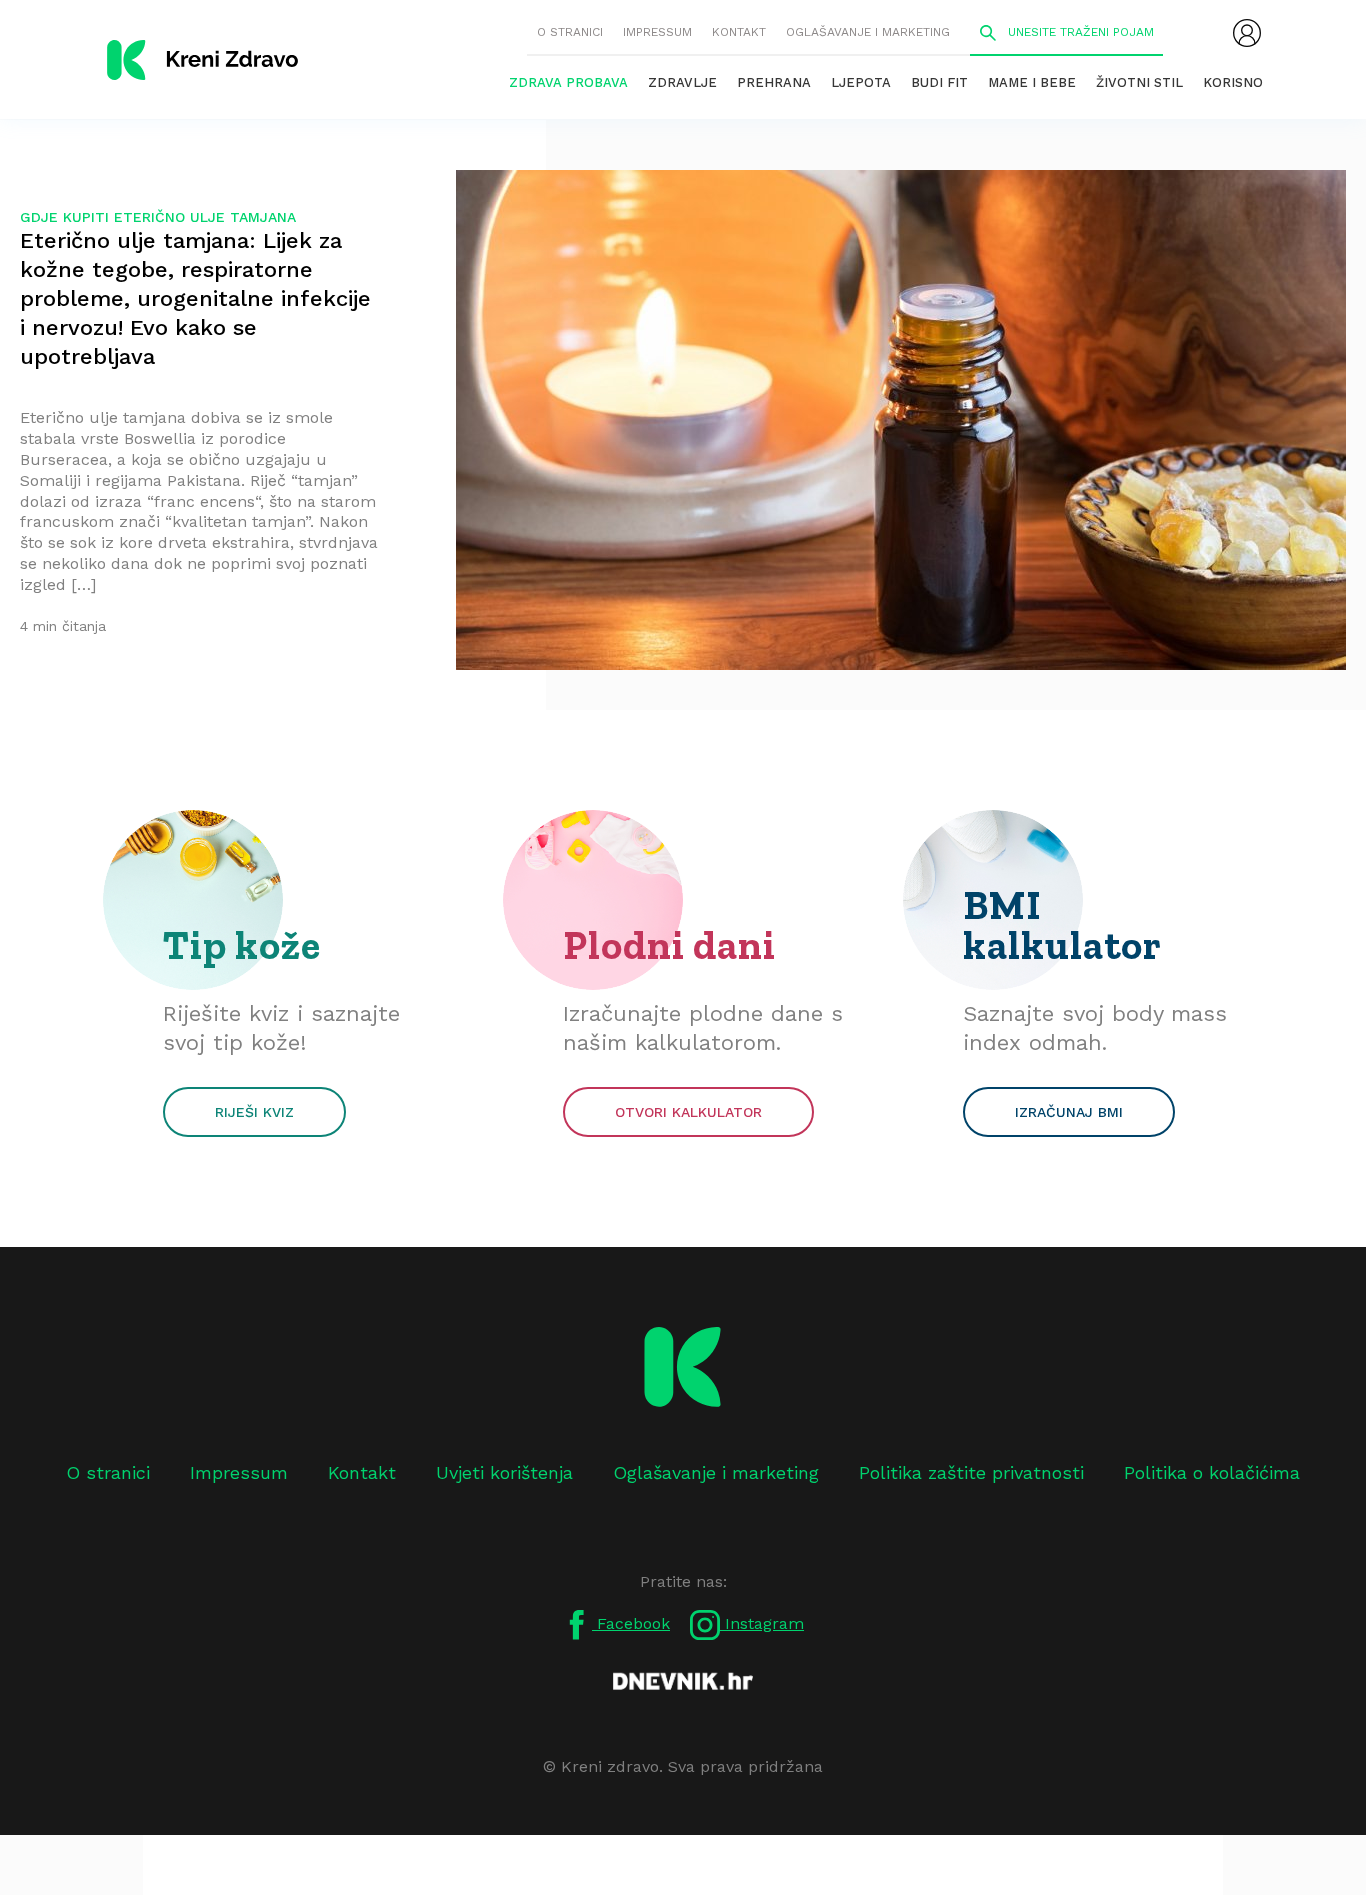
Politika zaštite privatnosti (971, 1472)
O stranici (570, 32)
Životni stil (1139, 82)
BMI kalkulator (1062, 925)
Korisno (1233, 82)
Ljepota (861, 82)
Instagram (762, 1623)
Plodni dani (669, 945)
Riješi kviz (254, 1112)
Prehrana (774, 82)
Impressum (657, 32)
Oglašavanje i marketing (868, 32)
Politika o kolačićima (1212, 1472)
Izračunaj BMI (1069, 1112)
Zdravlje (682, 82)
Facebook (631, 1623)
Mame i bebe (1032, 82)
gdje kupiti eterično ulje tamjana (158, 217)
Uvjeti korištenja (504, 1472)
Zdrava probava (568, 82)
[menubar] (1247, 33)
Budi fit (939, 82)
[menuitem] (1247, 33)
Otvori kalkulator (688, 1112)
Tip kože (242, 945)
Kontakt (739, 32)
